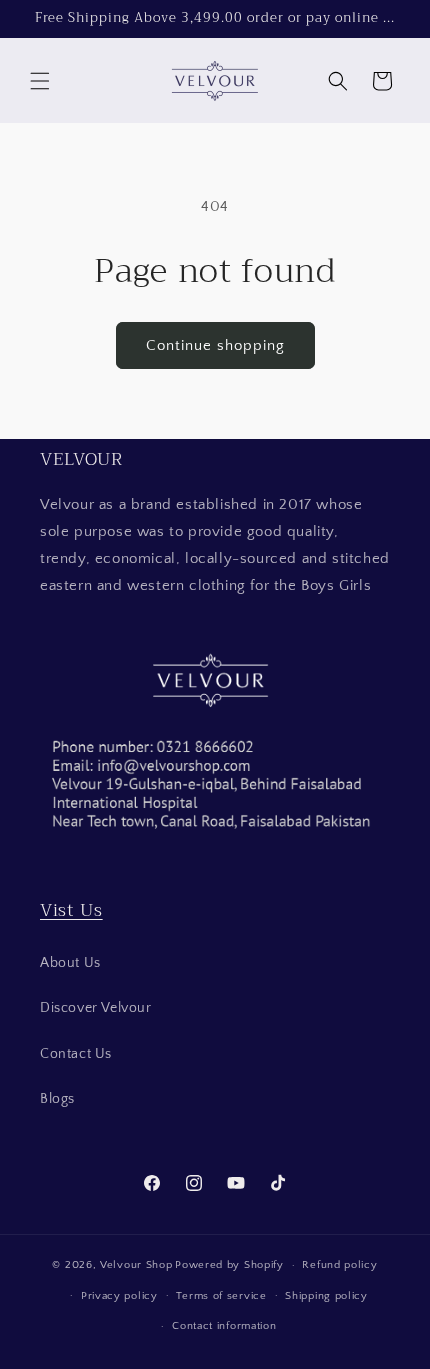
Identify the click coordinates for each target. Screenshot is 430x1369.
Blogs (57, 1099)
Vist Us (71, 910)
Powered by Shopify (229, 1265)
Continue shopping (215, 345)
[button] (40, 81)
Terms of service (221, 1296)
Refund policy (339, 1265)
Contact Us (76, 1054)
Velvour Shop (136, 1265)
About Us (70, 963)
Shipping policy (326, 1296)
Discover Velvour (96, 1008)
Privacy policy (119, 1296)
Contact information (224, 1326)
